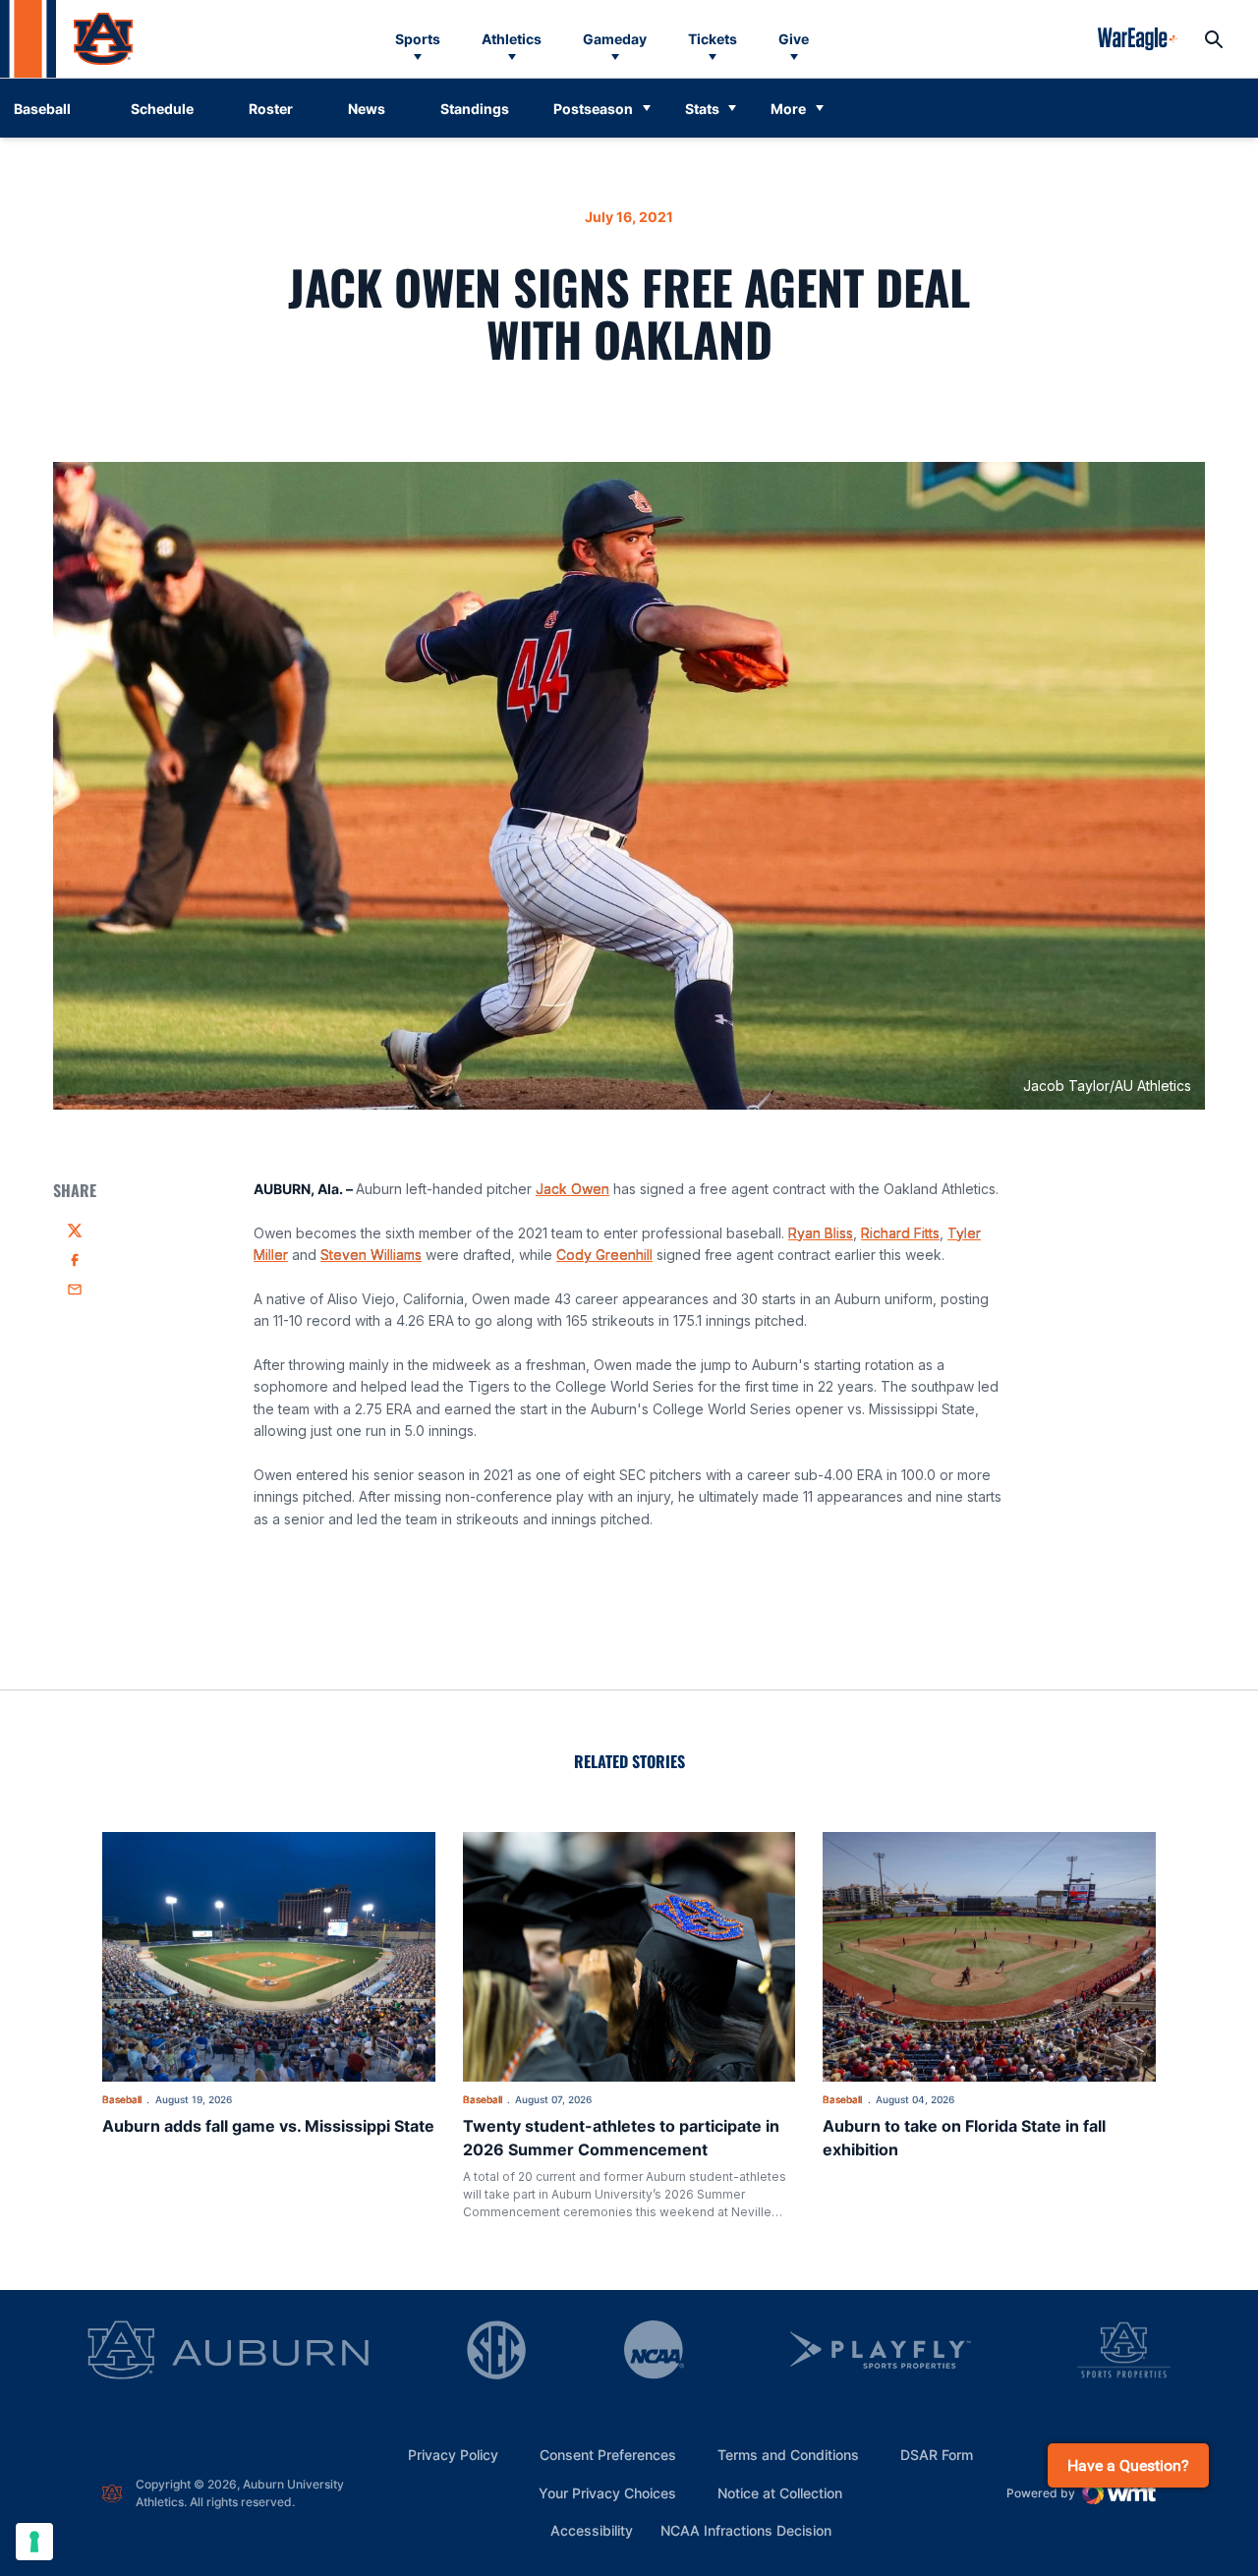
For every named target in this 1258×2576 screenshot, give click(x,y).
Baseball (122, 2099)
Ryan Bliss (821, 1233)
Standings (475, 109)
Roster (271, 109)
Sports (418, 39)
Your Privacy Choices (607, 2493)
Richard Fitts (900, 1233)
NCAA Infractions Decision (746, 2530)
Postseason (593, 109)
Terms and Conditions (788, 2455)
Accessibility (592, 2530)
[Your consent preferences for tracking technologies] (34, 2542)
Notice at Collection (780, 2493)
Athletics (512, 39)
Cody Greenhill (604, 1255)
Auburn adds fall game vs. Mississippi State (268, 2126)
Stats (702, 109)
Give (794, 39)
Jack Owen (572, 1189)
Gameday (615, 39)
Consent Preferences (608, 2455)
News (367, 109)
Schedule (162, 109)
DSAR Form (937, 2455)
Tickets (713, 39)
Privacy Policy (453, 2455)
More (788, 109)
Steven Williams (371, 1255)
